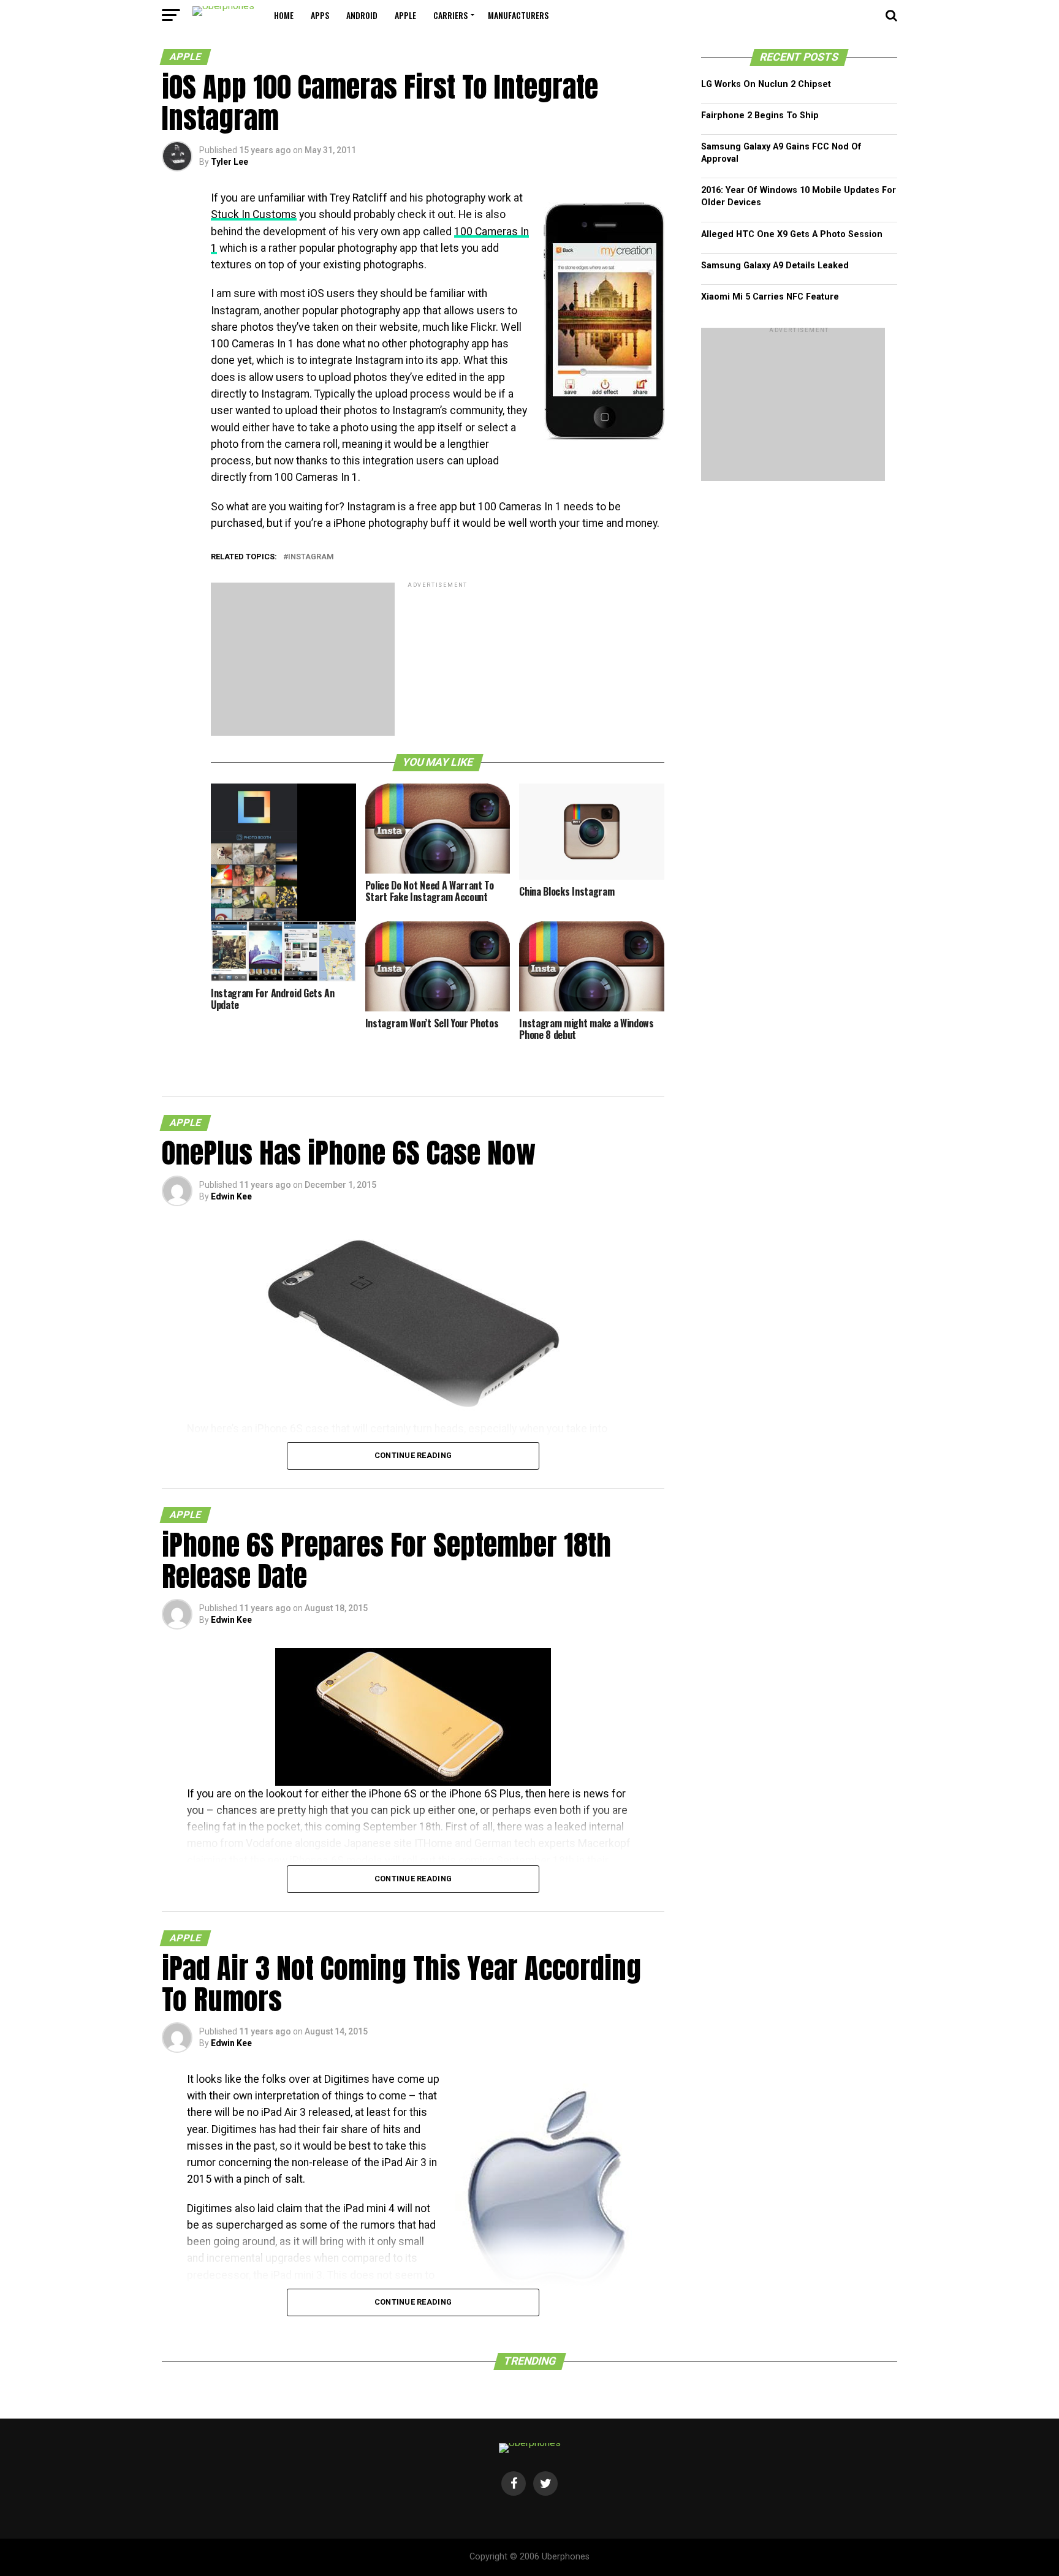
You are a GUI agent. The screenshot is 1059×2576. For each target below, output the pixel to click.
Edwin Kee (231, 1196)
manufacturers (518, 15)
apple (405, 15)
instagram (311, 557)
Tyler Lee (230, 162)
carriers (450, 15)
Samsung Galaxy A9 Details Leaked (775, 266)
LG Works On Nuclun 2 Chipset (766, 84)
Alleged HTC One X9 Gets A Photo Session (792, 234)
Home (284, 15)
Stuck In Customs (254, 214)
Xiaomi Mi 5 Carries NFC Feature (770, 297)
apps (320, 15)
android (362, 15)
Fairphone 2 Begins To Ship (760, 115)
